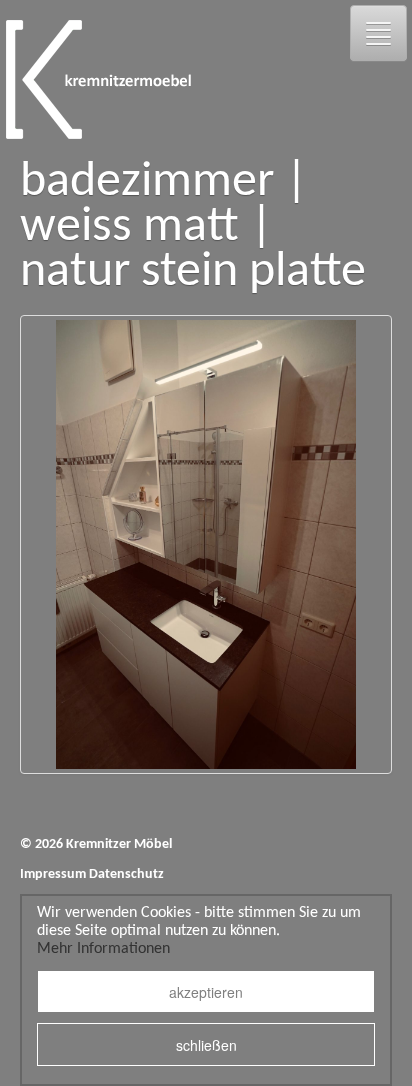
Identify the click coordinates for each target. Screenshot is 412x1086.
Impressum (53, 874)
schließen (206, 1045)
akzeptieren (206, 992)
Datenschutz (126, 874)
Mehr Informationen (103, 949)
